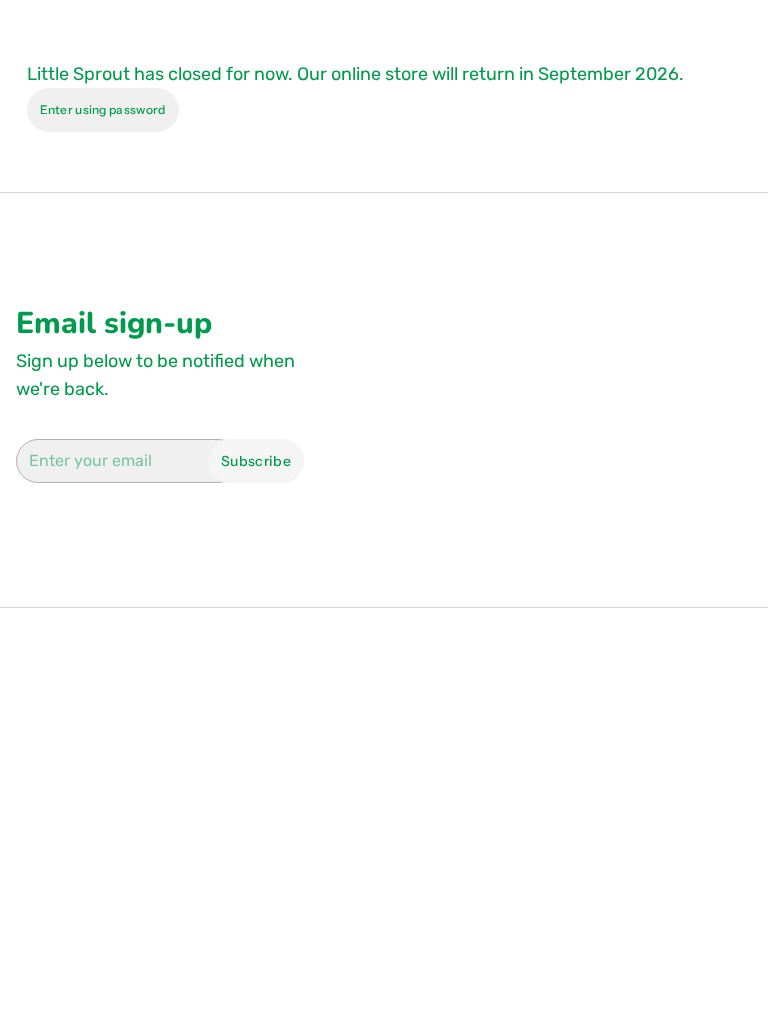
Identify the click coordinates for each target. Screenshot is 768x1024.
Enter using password (103, 109)
